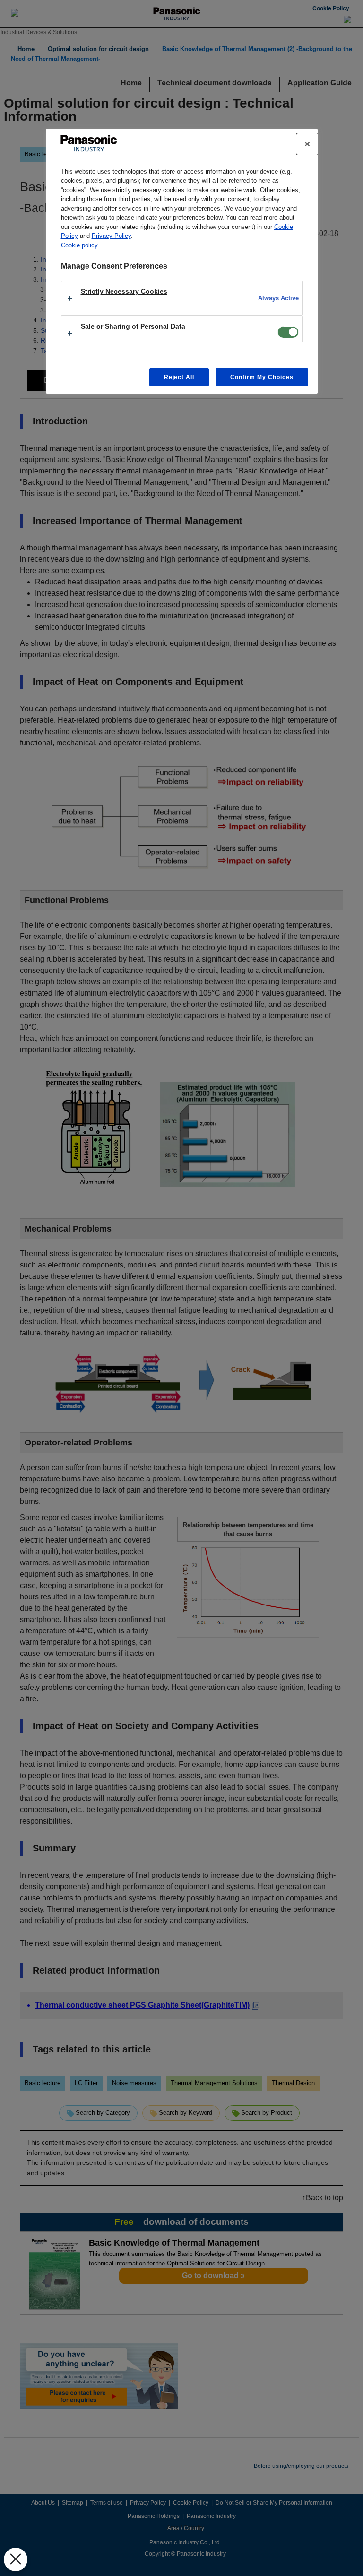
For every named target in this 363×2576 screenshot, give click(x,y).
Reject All (179, 377)
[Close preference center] (307, 144)
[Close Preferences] (16, 2559)
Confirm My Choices (262, 377)
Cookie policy (79, 245)
